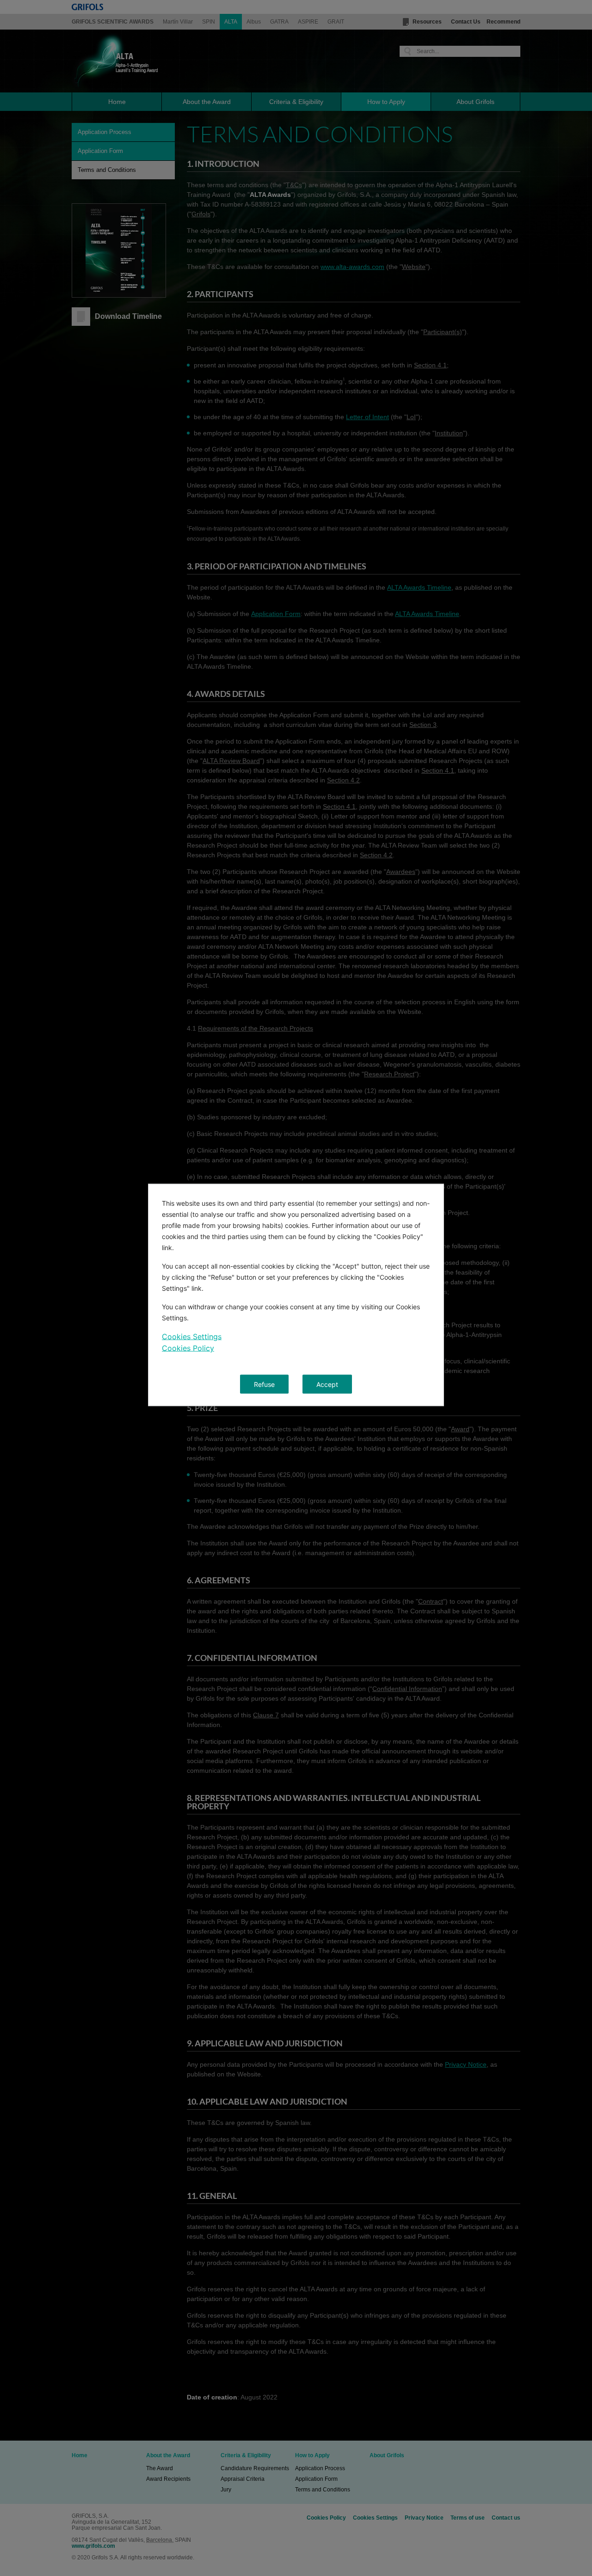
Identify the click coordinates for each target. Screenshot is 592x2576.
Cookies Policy (188, 1348)
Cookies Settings (192, 1337)
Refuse (264, 1384)
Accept (327, 1384)
